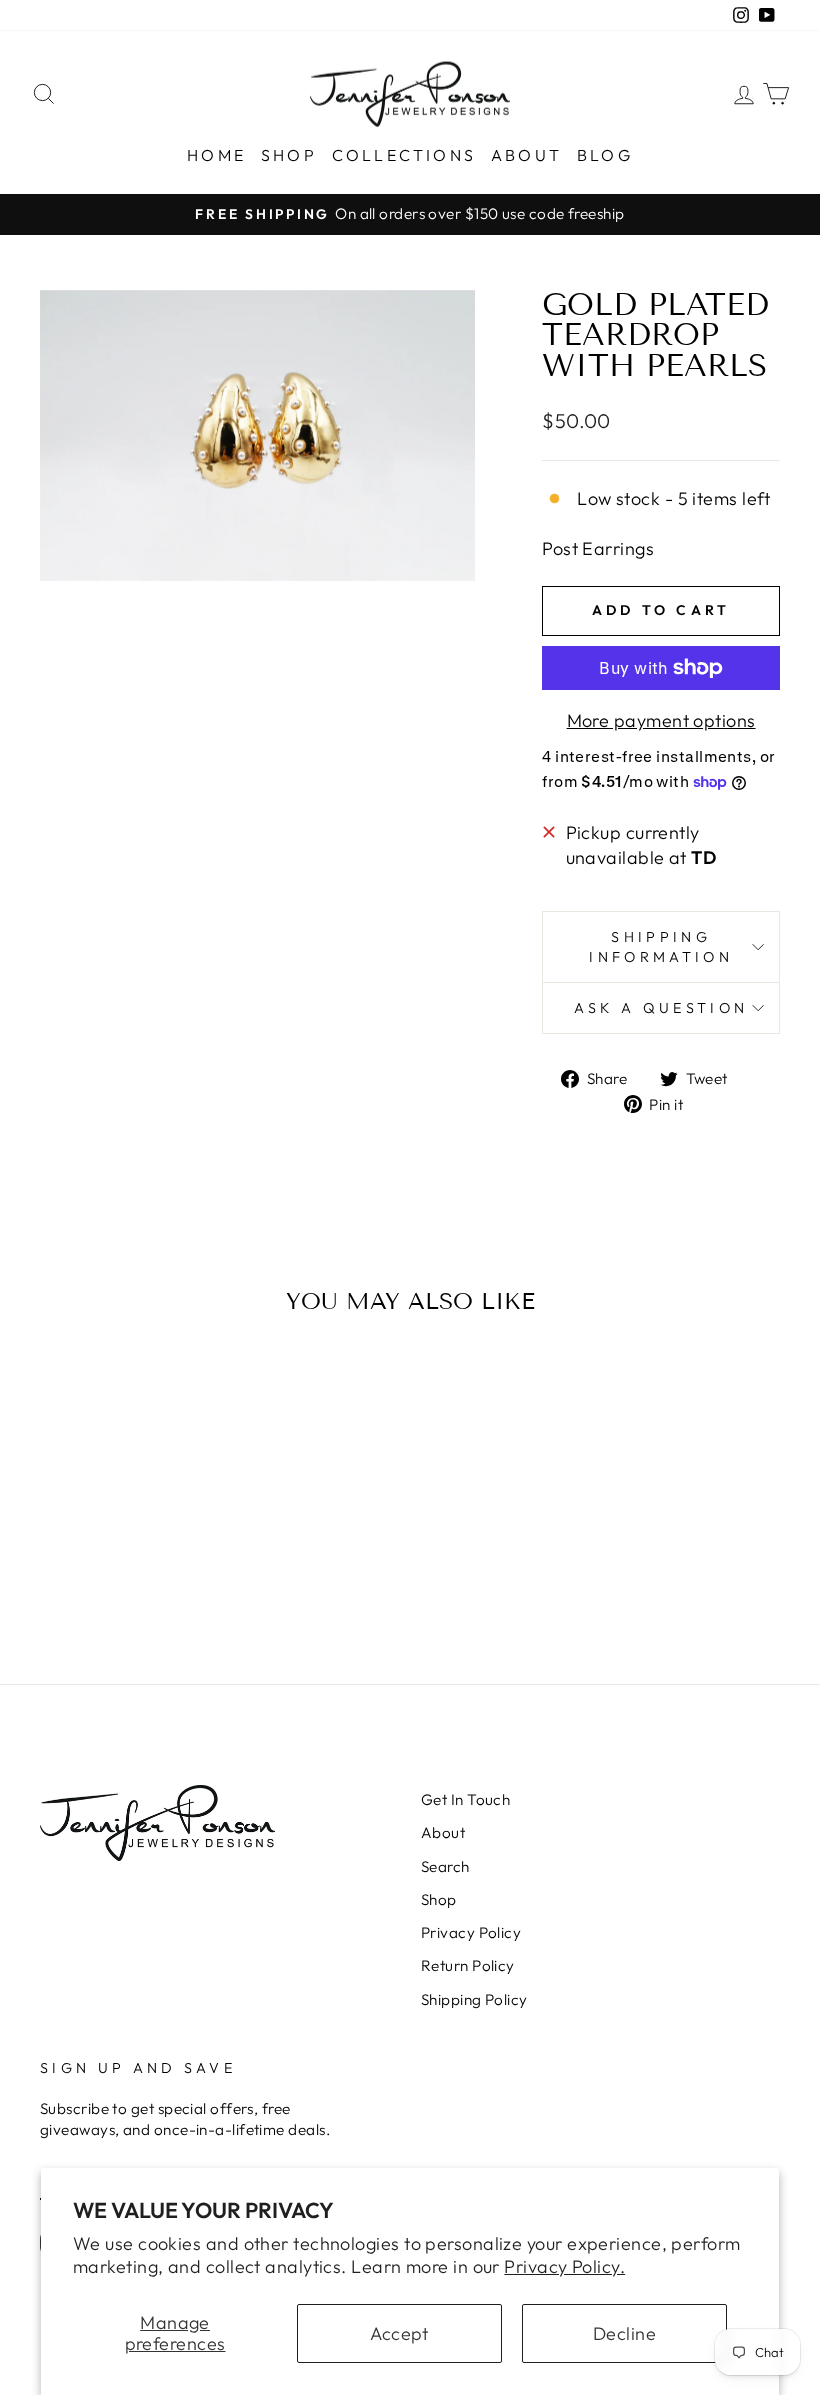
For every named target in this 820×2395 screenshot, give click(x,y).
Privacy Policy (471, 1932)
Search (445, 1866)
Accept (399, 2333)
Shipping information (661, 947)
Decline (624, 2333)
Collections (404, 155)
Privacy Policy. (564, 2266)
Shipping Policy (474, 1999)
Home (216, 155)
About (526, 155)
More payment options (661, 720)
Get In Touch (465, 1799)
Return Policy (468, 1965)
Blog (605, 155)
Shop (289, 155)
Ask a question (661, 1008)
